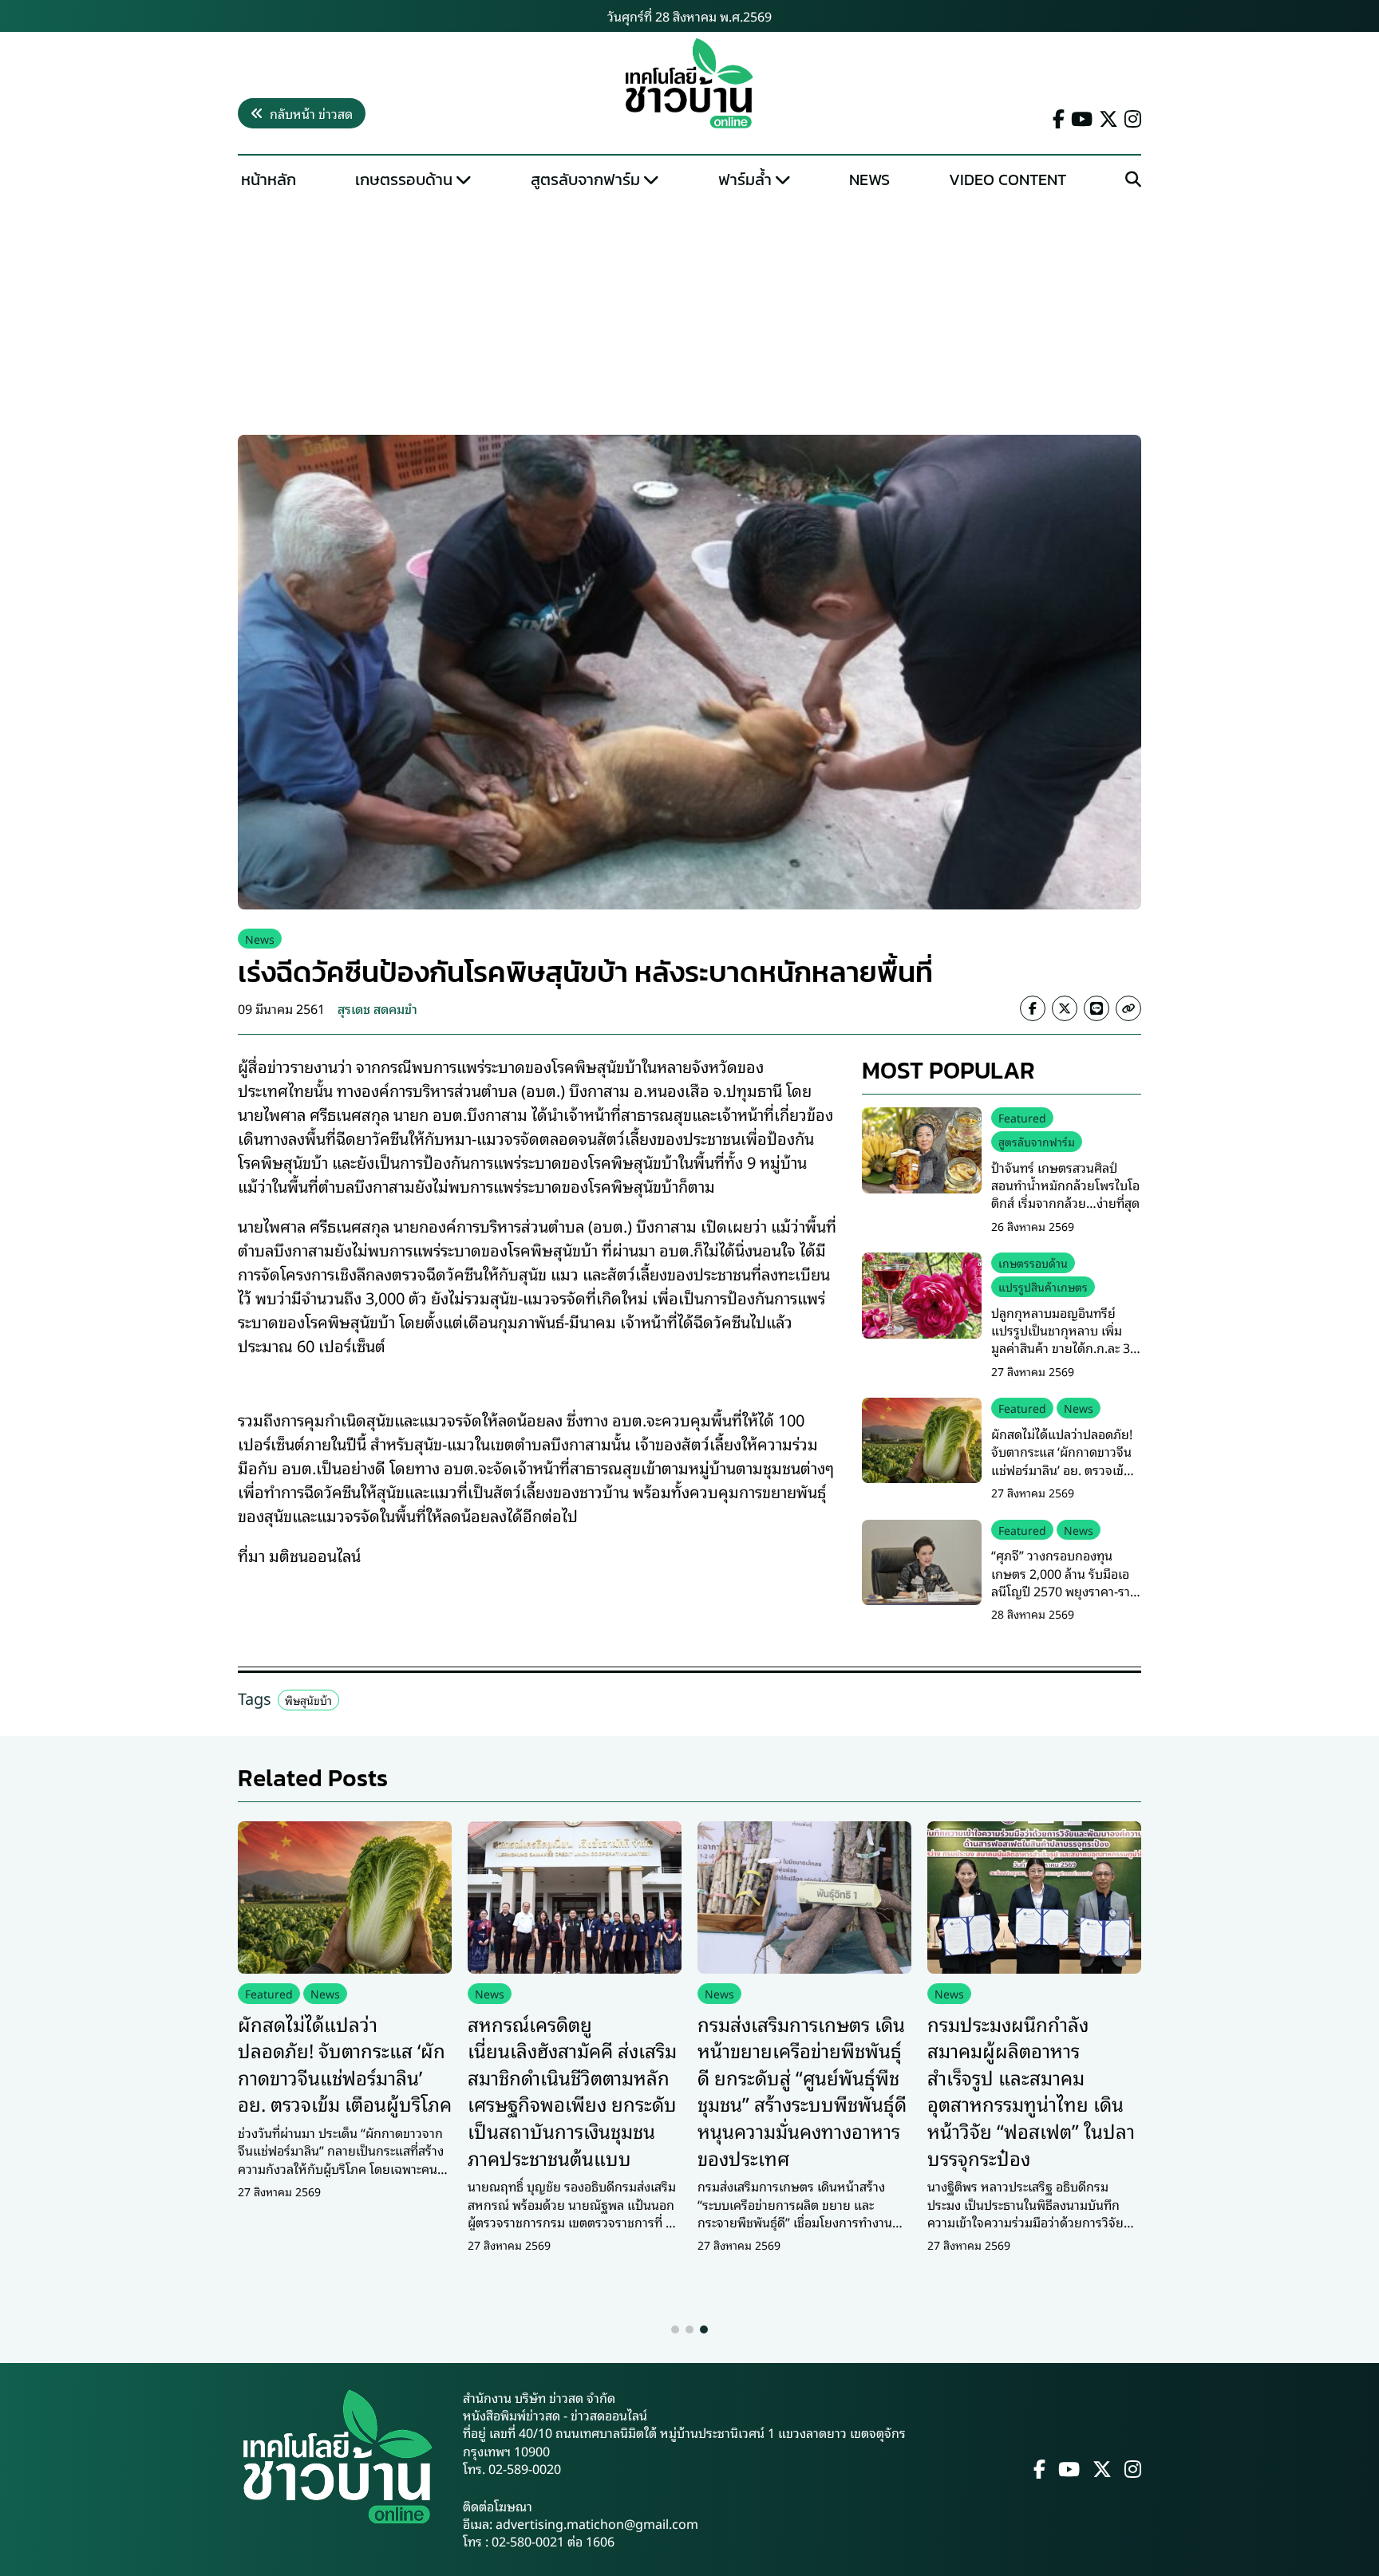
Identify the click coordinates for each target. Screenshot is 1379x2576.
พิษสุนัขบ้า (308, 1700)
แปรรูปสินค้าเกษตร (1043, 1286)
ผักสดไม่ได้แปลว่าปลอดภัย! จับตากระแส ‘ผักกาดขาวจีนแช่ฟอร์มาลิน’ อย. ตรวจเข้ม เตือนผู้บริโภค (1062, 1460)
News (869, 179)
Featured (1022, 1117)
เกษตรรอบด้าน (404, 179)
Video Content (1008, 179)
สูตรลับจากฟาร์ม (585, 179)
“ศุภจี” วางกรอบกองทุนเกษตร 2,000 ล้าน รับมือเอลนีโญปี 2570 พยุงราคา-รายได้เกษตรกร (1065, 1582)
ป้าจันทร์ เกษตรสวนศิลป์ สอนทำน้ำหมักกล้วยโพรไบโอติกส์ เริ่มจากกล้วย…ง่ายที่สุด (1065, 1185)
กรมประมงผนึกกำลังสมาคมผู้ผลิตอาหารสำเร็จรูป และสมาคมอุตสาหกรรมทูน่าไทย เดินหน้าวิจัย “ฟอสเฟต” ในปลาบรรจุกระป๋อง (1031, 2090)
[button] (675, 2329)
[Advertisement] (689, 316)
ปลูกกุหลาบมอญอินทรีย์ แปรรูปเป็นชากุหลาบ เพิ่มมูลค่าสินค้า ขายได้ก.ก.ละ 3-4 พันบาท (1066, 1339)
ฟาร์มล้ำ (745, 179)
